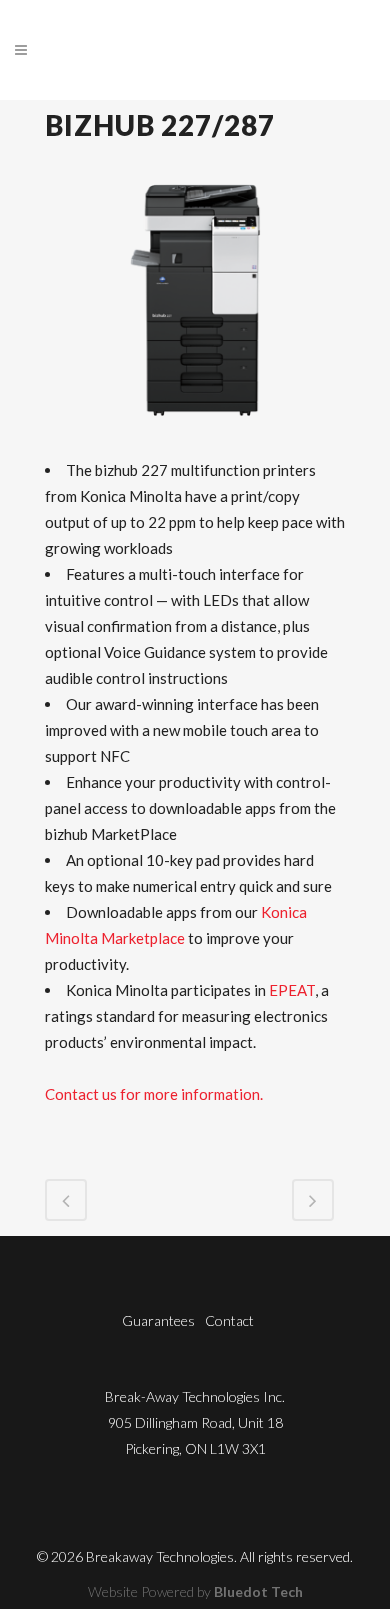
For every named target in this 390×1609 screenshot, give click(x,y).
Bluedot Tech (258, 1591)
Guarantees (158, 1320)
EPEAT (292, 990)
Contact (229, 1320)
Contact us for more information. (154, 1094)
